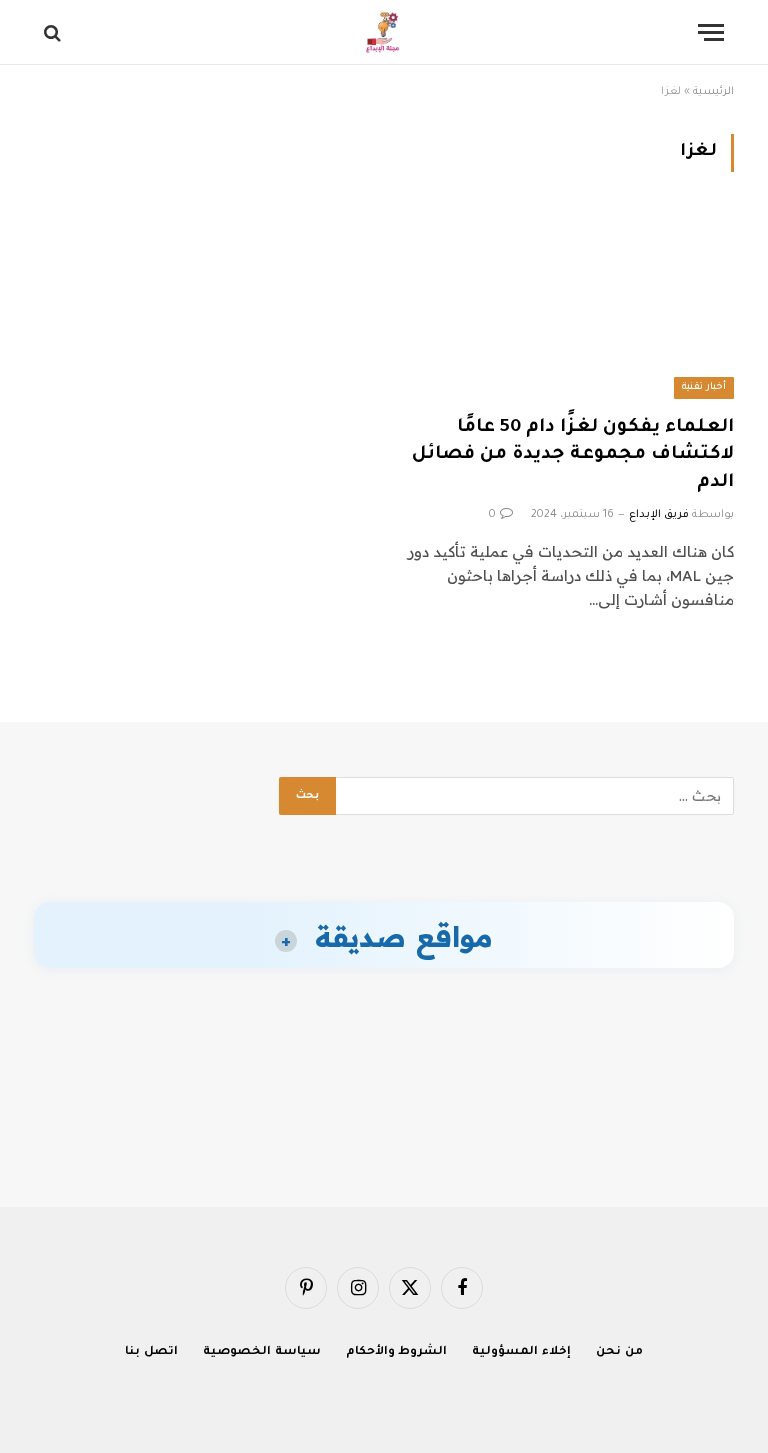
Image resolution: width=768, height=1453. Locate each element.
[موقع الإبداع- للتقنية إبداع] (384, 32)
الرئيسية (713, 92)
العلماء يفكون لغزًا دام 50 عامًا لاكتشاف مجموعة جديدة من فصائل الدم (573, 455)
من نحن (619, 1352)
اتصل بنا (151, 1352)
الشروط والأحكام (397, 1352)
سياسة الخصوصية (262, 1352)
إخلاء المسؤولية (521, 1352)
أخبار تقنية (704, 387)
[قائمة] (711, 32)
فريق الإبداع (659, 515)
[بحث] (54, 32)
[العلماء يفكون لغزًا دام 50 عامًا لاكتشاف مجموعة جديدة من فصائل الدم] (568, 305)
